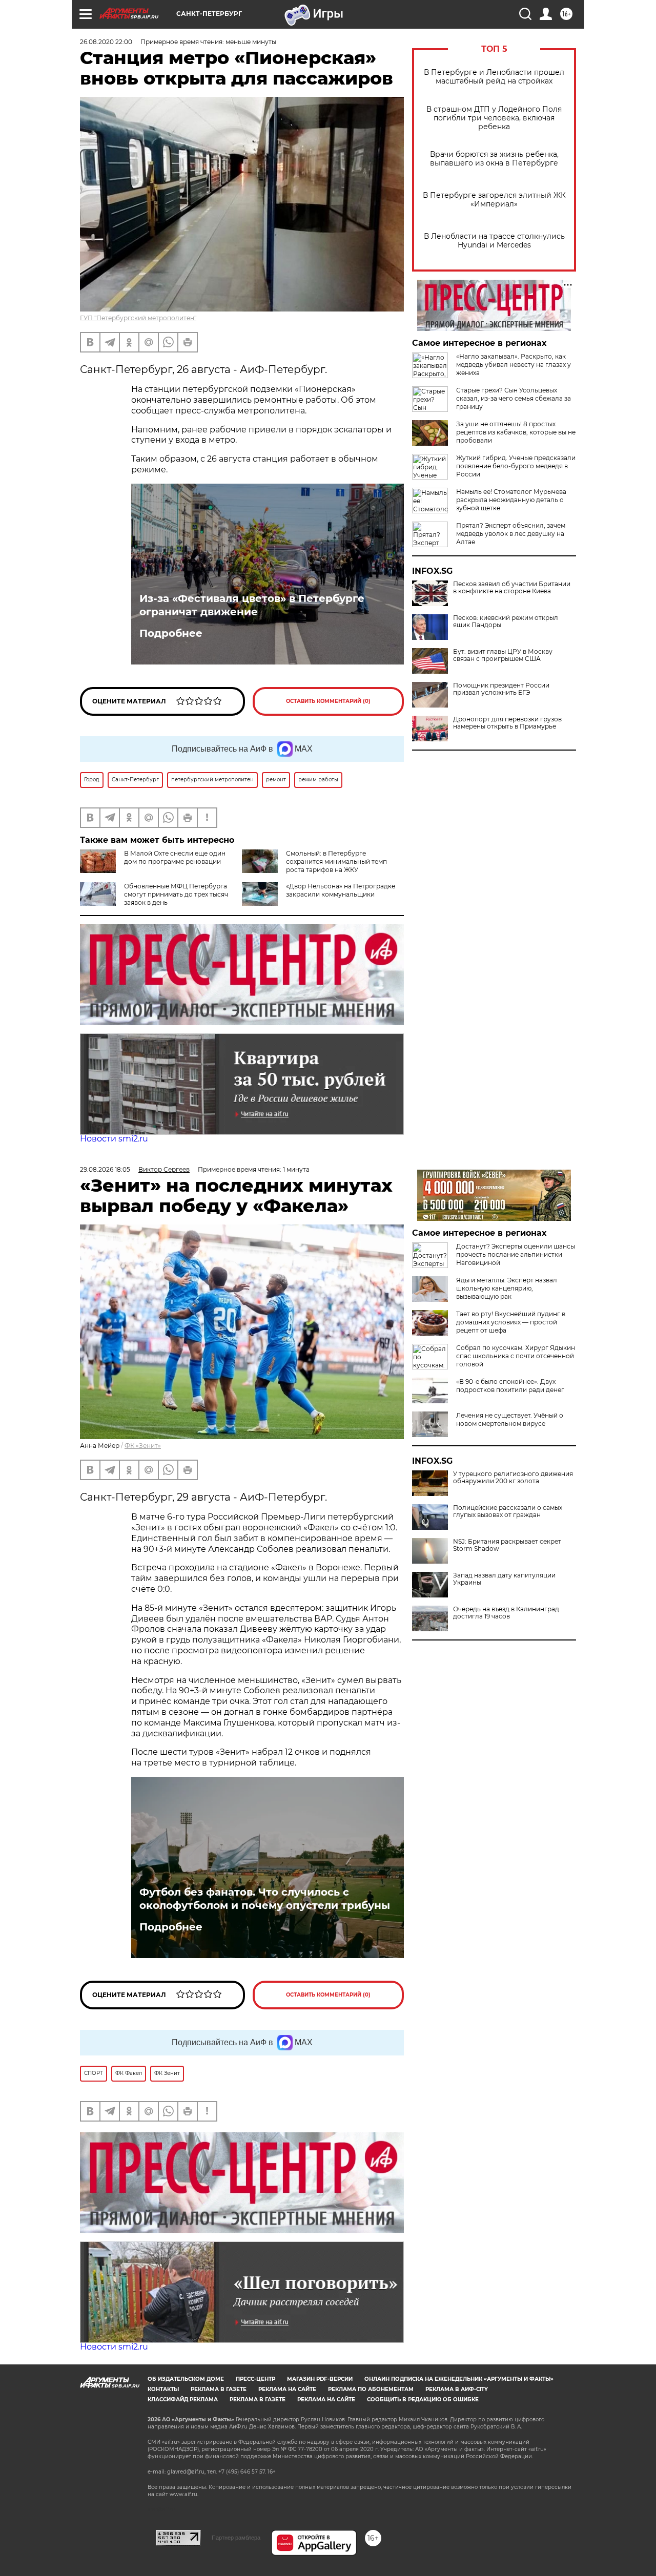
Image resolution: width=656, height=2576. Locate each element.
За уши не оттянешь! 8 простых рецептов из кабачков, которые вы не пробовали (516, 432)
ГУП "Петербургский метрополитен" (138, 318)
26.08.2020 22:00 (106, 42)
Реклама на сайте (287, 2389)
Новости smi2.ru (114, 1139)
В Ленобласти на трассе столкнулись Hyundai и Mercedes (494, 241)
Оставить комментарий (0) (328, 701)
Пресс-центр (255, 2379)
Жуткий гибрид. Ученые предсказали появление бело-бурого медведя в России (516, 466)
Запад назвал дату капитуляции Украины (504, 1579)
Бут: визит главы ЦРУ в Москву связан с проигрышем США (503, 655)
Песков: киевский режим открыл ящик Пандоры (506, 621)
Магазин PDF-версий (320, 2379)
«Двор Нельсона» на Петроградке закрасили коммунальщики (341, 890)
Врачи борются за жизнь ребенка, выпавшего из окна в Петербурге (494, 159)
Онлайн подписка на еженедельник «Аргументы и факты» (459, 2379)
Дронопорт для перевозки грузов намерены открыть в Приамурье (507, 723)
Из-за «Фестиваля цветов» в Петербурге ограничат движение (252, 605)
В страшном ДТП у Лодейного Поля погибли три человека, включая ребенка (494, 118)
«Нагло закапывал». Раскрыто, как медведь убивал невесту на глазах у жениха (514, 365)
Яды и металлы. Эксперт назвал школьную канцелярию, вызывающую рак (507, 1288)
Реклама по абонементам (371, 2389)
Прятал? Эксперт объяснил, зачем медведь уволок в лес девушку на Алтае (511, 534)
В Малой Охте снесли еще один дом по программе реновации (175, 857)
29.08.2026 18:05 (105, 1169)
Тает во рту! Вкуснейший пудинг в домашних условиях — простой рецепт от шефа (511, 1322)
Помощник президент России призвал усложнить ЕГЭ (501, 689)
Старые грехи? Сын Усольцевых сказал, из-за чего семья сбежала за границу (514, 398)
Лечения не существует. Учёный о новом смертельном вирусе (510, 1419)
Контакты (163, 2389)
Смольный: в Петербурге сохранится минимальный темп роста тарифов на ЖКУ (336, 861)
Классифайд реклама (183, 2400)
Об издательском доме (186, 2379)
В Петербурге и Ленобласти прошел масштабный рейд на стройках (494, 77)
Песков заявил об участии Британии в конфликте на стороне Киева (512, 588)
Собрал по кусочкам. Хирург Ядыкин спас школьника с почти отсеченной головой (516, 1356)
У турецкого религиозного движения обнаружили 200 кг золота (513, 1478)
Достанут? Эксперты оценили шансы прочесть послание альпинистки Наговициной (516, 1254)
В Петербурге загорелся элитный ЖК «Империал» (494, 200)
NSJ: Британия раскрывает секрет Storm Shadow (507, 1545)
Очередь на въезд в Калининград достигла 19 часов (506, 1613)
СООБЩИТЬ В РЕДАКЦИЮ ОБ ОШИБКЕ (423, 2400)
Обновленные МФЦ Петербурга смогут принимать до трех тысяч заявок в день (176, 894)
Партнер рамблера (236, 2538)
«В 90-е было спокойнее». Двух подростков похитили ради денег (510, 1386)
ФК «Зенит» (143, 1446)
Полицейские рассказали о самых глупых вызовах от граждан (508, 1511)
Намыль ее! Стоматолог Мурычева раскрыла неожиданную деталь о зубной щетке (511, 500)
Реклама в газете (219, 2389)
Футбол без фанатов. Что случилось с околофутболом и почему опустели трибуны (265, 1899)
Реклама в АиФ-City (457, 2389)
